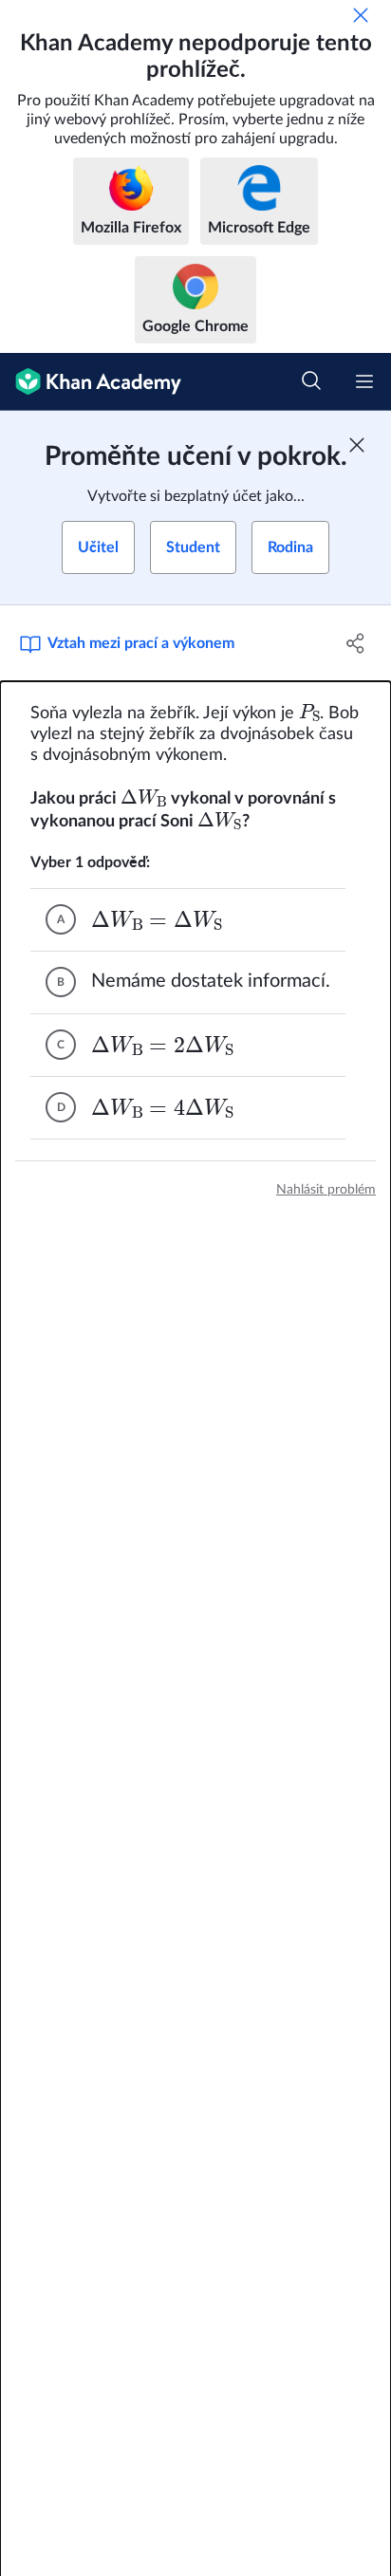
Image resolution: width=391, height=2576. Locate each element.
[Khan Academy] (91, 382)
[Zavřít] (361, 15)
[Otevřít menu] (364, 381)
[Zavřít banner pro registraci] (357, 445)
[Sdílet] (355, 643)
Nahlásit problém (326, 1190)
